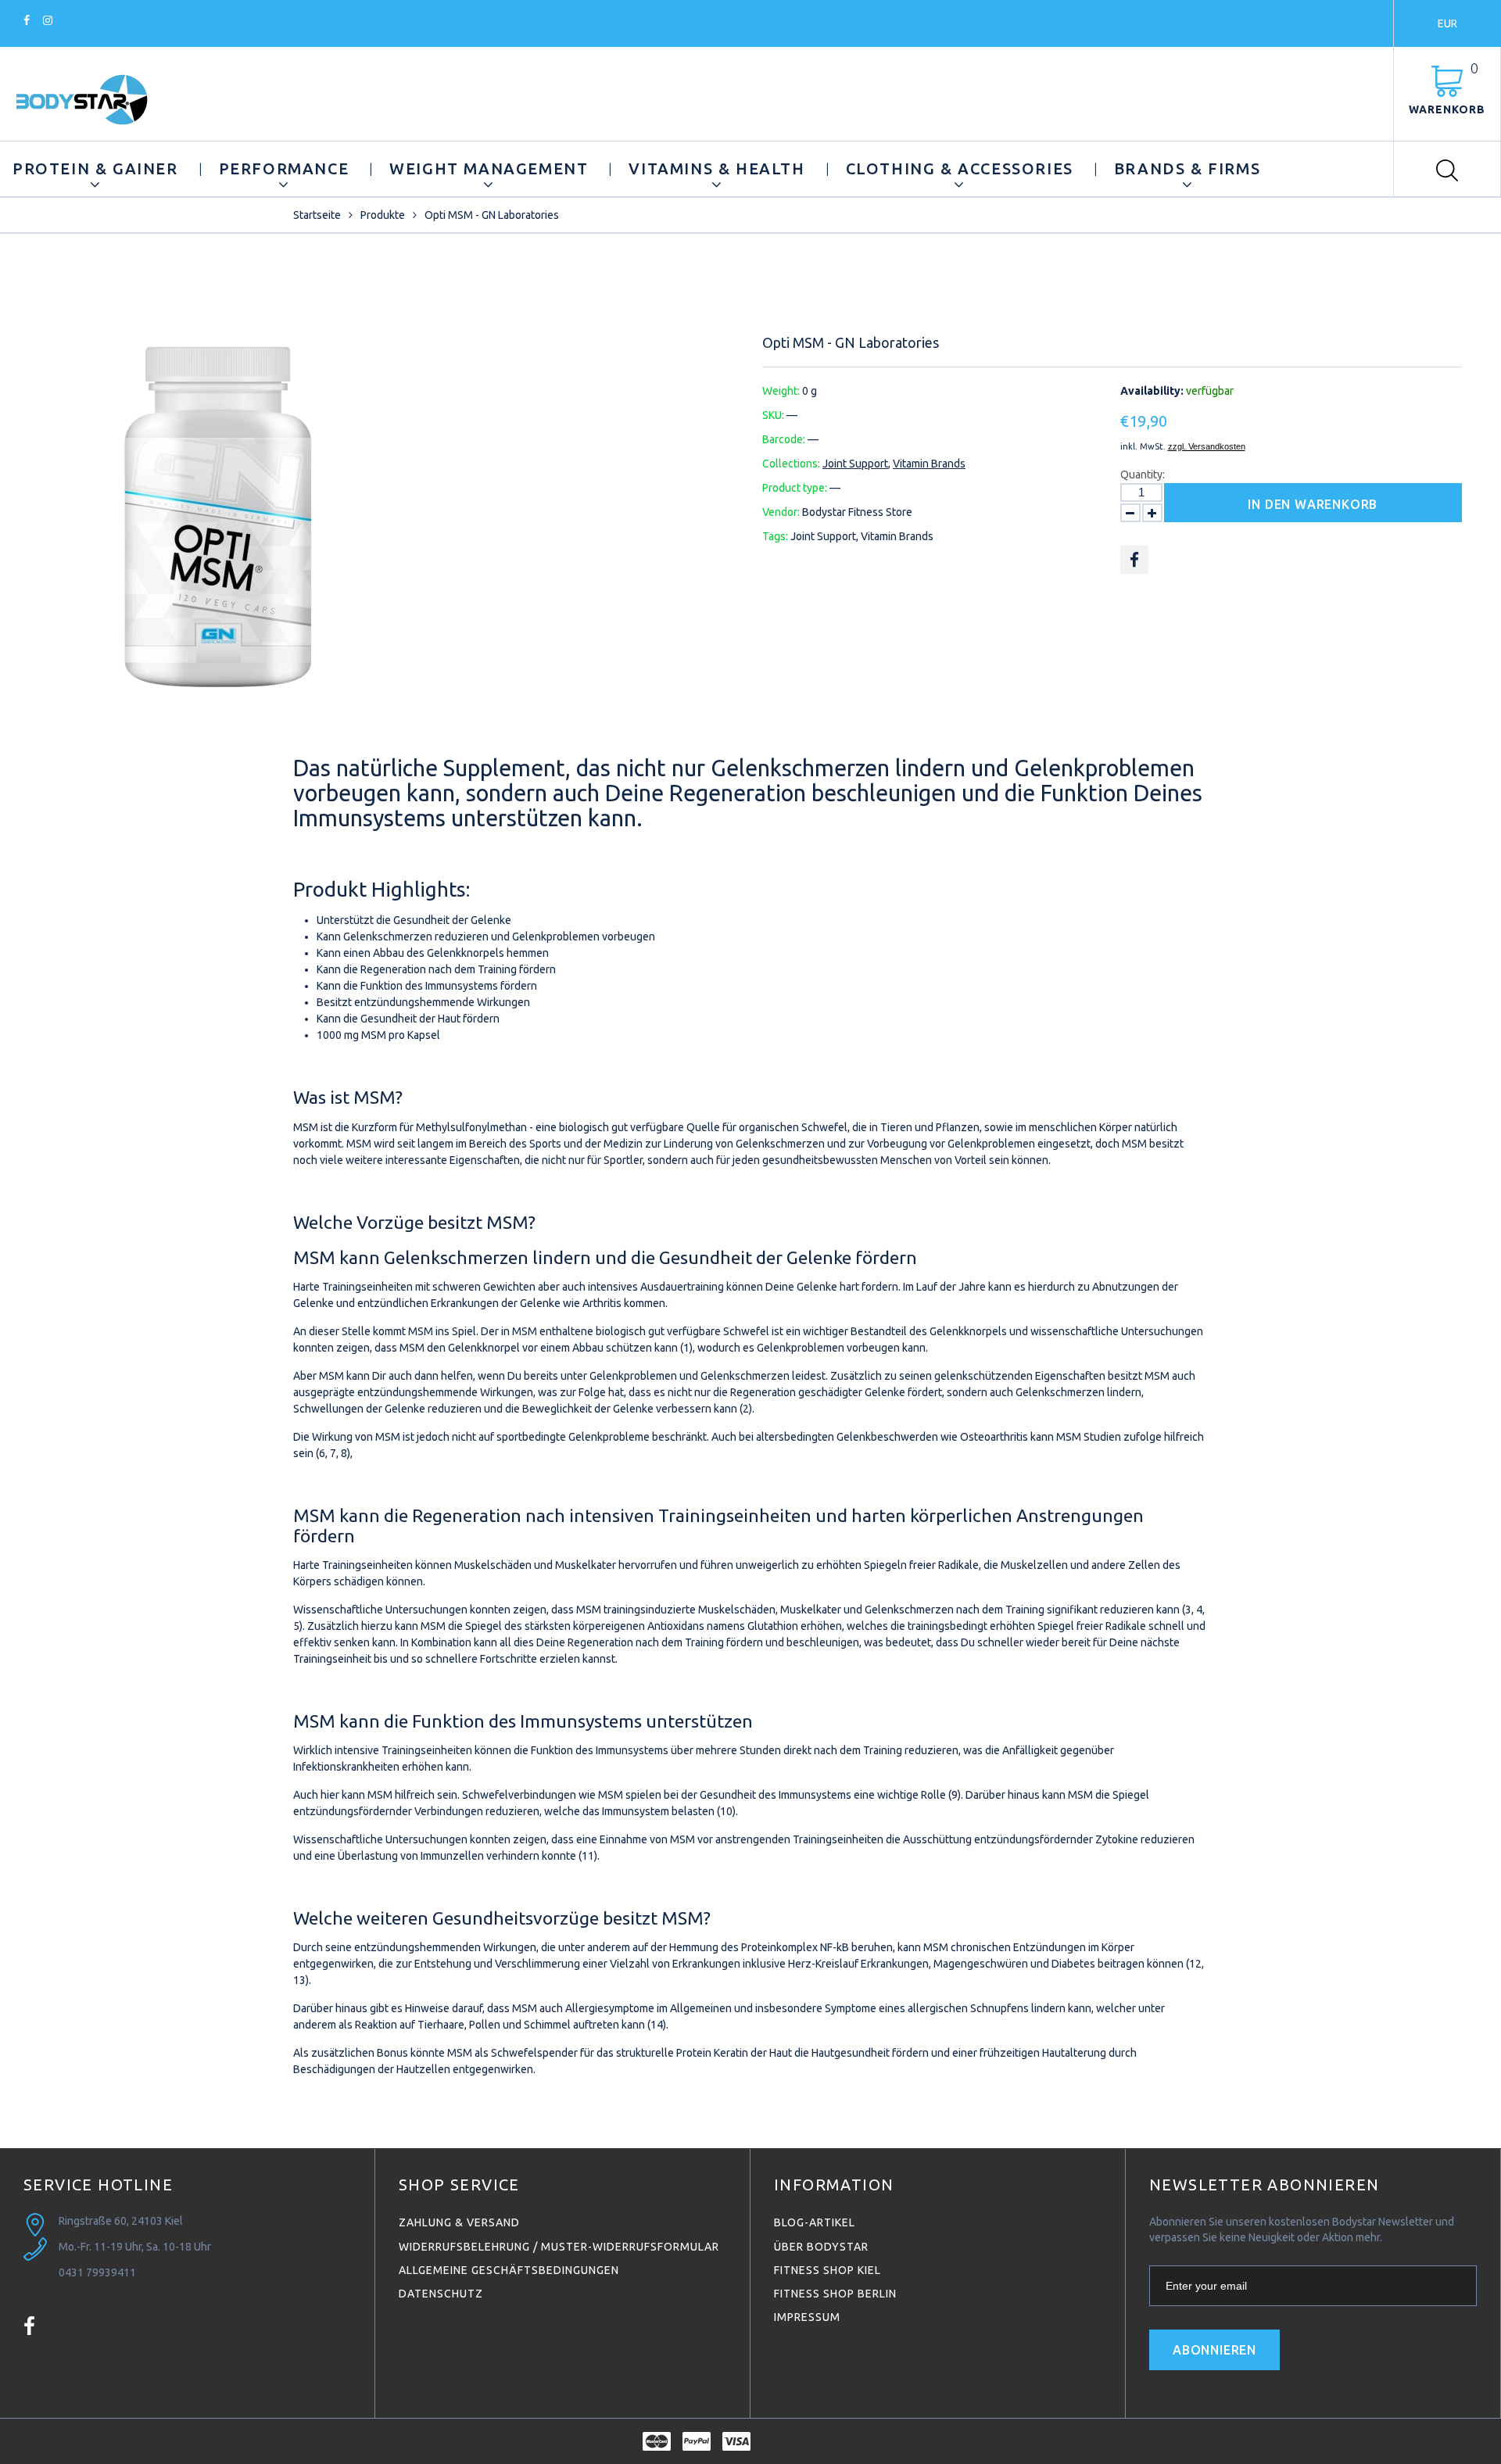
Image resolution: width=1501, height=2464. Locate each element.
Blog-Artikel (815, 2222)
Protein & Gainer (95, 168)
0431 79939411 (97, 2272)
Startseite (317, 215)
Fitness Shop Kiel (828, 2270)
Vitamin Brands (929, 464)
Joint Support (855, 464)
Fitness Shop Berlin (835, 2294)
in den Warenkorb (1313, 504)
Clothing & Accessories (960, 168)
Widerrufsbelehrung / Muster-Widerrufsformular (559, 2247)
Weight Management (489, 168)
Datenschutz (441, 2294)
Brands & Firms (1187, 168)
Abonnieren (1214, 2350)
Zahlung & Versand (459, 2222)
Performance (284, 168)
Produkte (383, 215)
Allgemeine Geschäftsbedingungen (509, 2270)
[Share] (1134, 560)
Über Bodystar (821, 2247)
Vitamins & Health (716, 168)
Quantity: (1143, 475)
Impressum (807, 2317)
